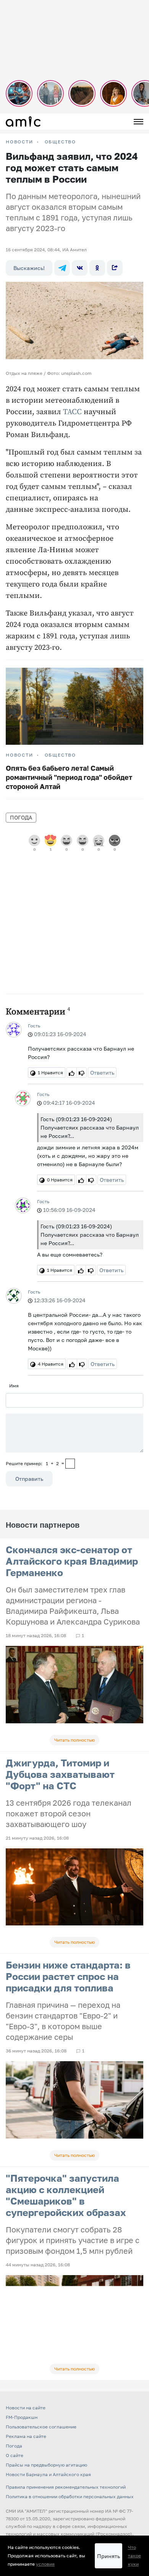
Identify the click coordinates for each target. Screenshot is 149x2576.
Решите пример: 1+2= (35, 1463)
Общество (60, 142)
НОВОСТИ (19, 142)
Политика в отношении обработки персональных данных (70, 2496)
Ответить (102, 1073)
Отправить (29, 1479)
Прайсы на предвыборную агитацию (46, 2465)
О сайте (15, 2455)
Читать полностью (74, 1740)
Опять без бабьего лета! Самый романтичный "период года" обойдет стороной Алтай (69, 777)
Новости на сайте (26, 2408)
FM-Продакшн (22, 2417)
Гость (34, 1026)
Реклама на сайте (26, 2436)
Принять (109, 2556)
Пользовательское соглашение (41, 2427)
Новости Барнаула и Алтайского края (48, 2474)
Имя (14, 1386)
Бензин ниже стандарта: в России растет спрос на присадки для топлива (68, 1976)
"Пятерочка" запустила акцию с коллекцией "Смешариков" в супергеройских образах (66, 2195)
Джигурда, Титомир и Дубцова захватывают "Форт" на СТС (60, 1774)
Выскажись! (29, 268)
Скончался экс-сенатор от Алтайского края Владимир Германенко (72, 1561)
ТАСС (72, 412)
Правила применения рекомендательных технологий (66, 2487)
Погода (21, 817)
